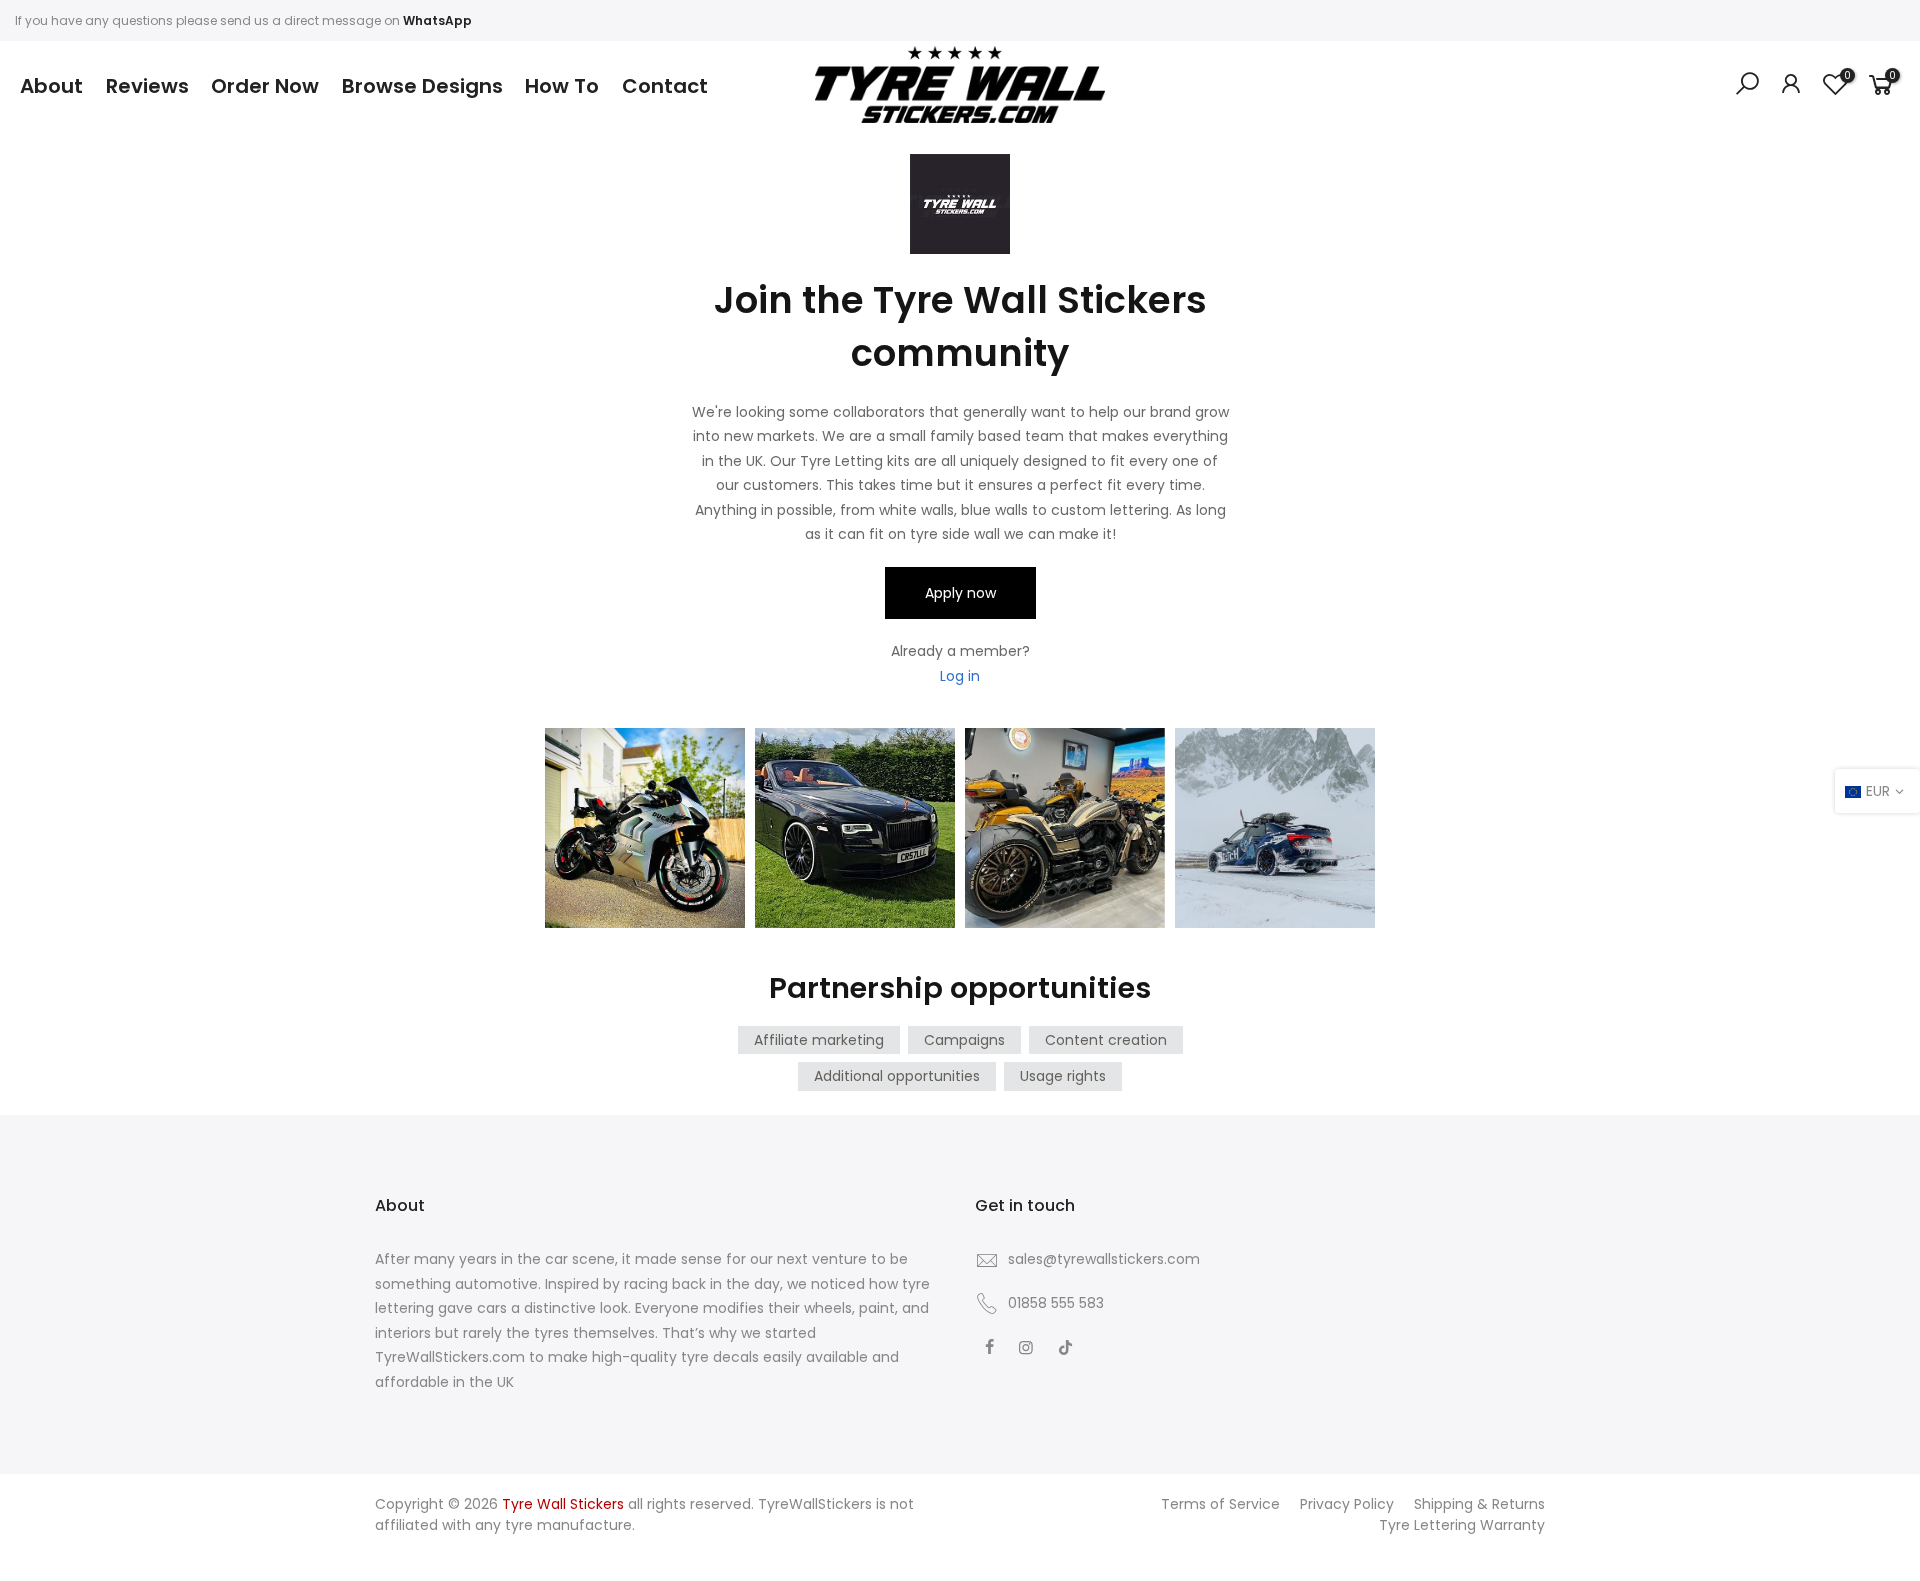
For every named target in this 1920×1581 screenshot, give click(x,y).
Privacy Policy (1347, 1504)
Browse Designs (422, 86)
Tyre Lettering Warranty (1462, 1525)
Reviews (147, 86)
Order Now (265, 86)
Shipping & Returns (1479, 1504)
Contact (665, 86)
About (51, 86)
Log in (960, 676)
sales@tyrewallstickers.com (1104, 1259)
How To (562, 86)
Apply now (960, 593)
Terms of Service (1220, 1504)
